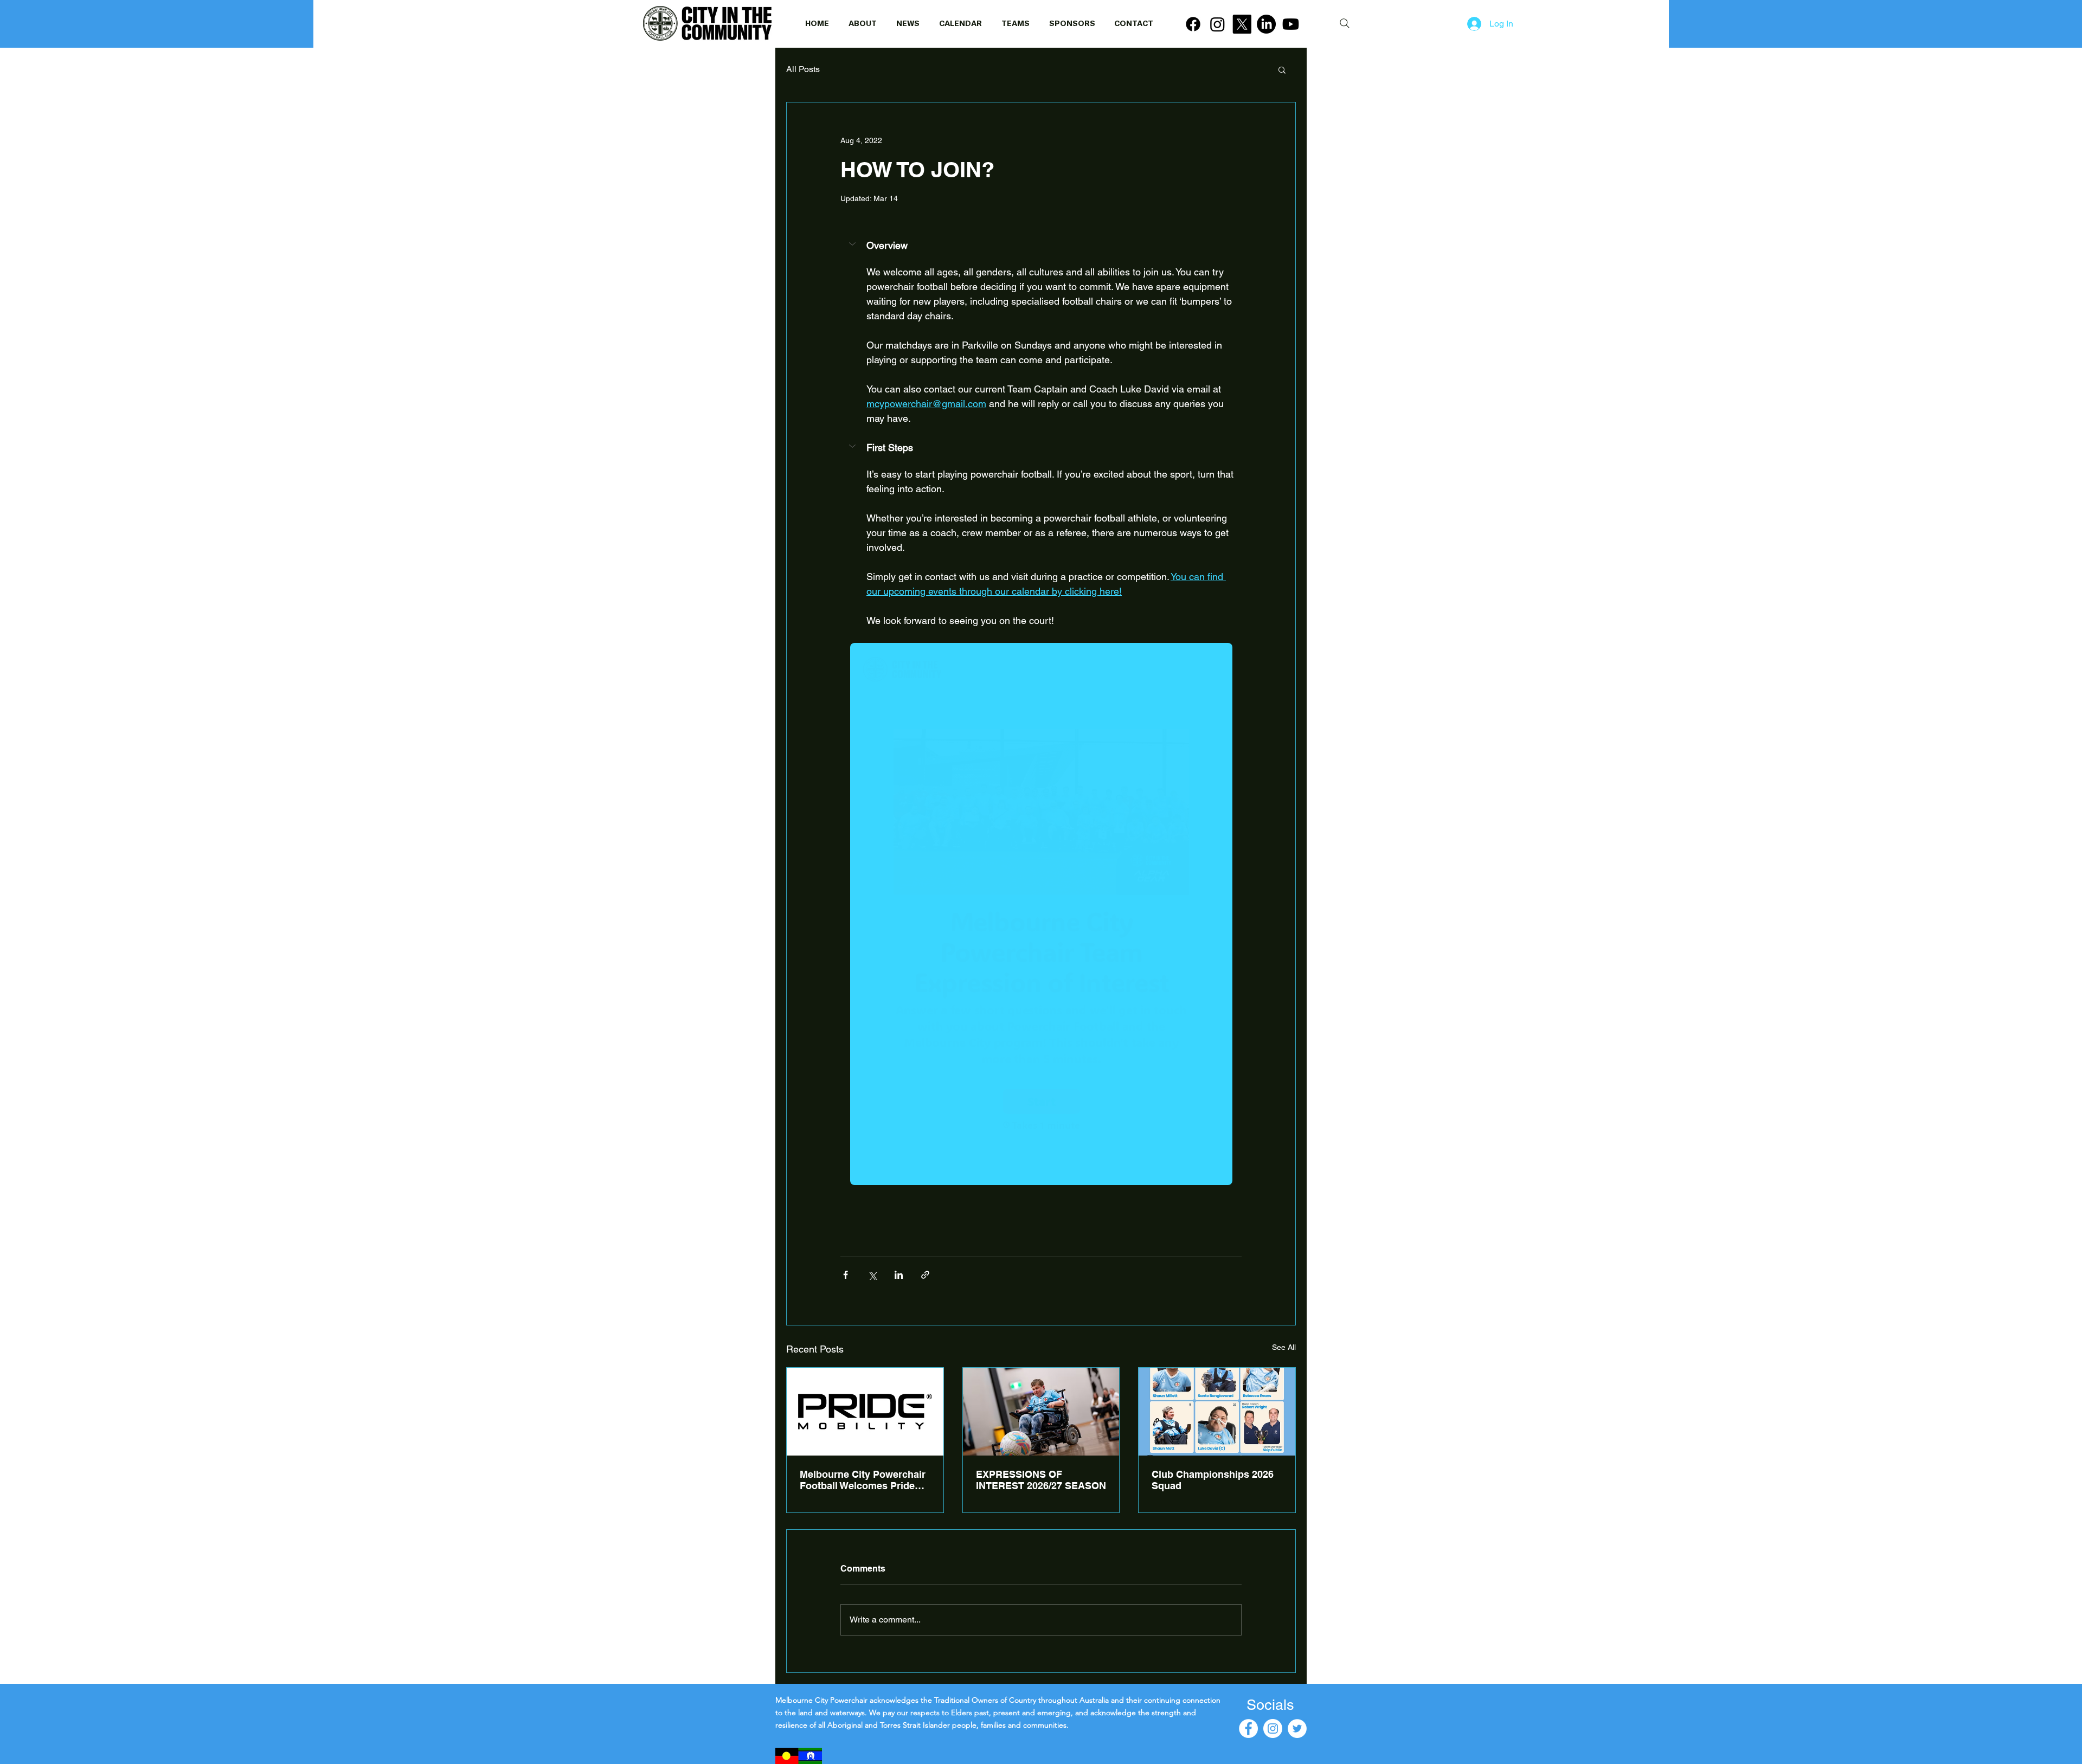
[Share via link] (925, 1275)
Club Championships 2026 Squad (1213, 1480)
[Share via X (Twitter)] (872, 1275)
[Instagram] (1217, 24)
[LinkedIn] (1266, 24)
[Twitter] (1297, 1728)
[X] (1242, 24)
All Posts (803, 69)
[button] (1282, 69)
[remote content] (1041, 915)
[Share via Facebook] (846, 1275)
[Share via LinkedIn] (899, 1275)
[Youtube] (1291, 24)
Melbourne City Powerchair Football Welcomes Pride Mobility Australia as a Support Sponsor (863, 1480)
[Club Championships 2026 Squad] (1217, 1412)
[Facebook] (1193, 24)
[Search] (1345, 23)
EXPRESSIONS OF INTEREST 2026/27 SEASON (1041, 1480)
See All (1284, 1347)
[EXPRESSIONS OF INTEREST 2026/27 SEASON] (1041, 1412)
